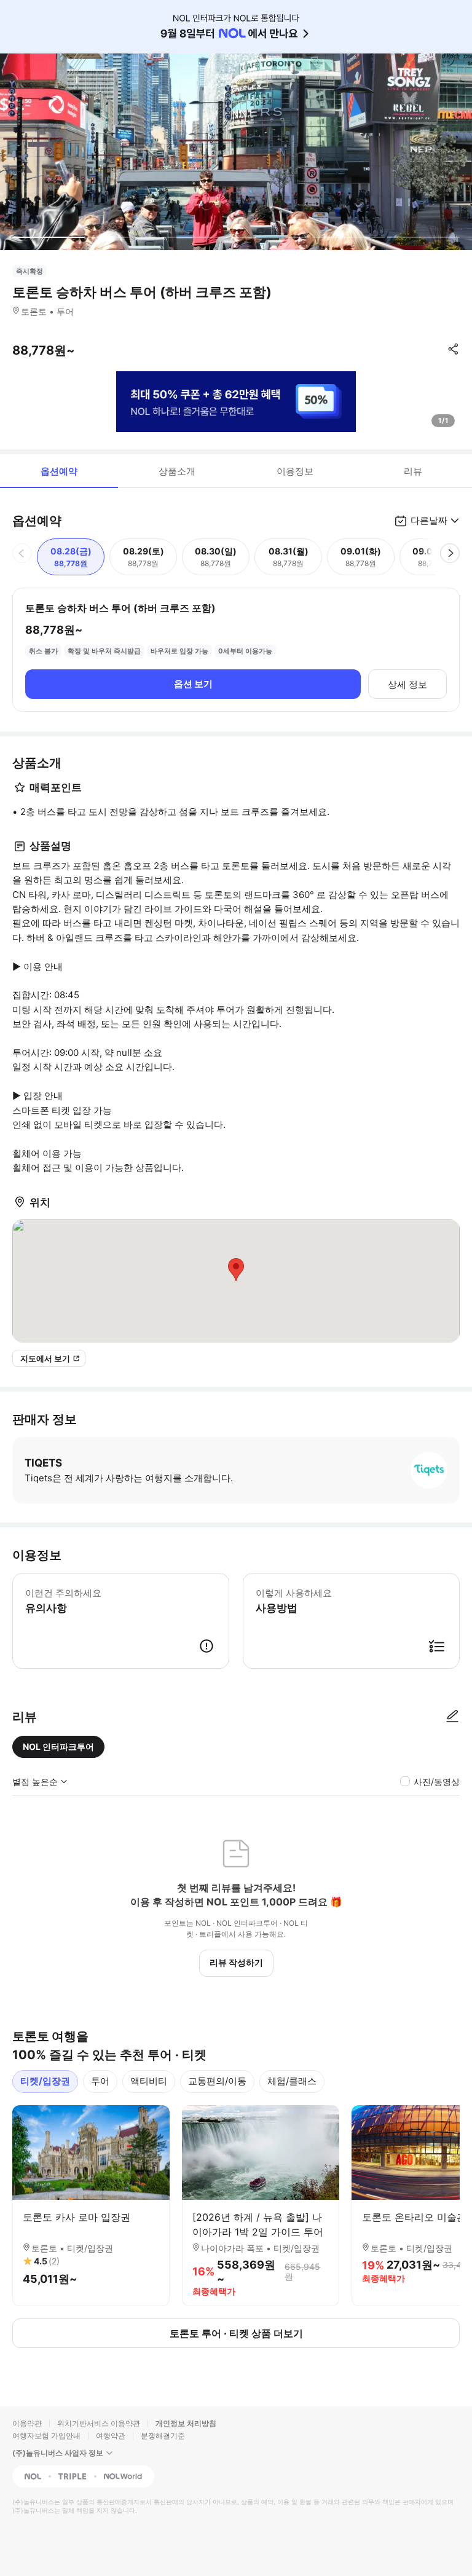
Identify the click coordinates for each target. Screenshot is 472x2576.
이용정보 (295, 471)
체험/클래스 (292, 2081)
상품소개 (177, 471)
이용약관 (27, 2423)
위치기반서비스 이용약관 (99, 2423)
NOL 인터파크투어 (58, 1747)
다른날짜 (429, 520)
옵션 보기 (193, 684)
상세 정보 (407, 684)
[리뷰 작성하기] (452, 1717)
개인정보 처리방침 (186, 2423)
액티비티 (149, 2081)
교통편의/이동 (217, 2081)
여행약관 (111, 2436)
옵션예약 (59, 471)
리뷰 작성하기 (236, 1962)
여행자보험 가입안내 (46, 2436)
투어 (100, 2081)
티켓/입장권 (45, 2081)
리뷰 (413, 471)
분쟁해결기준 (163, 2436)
